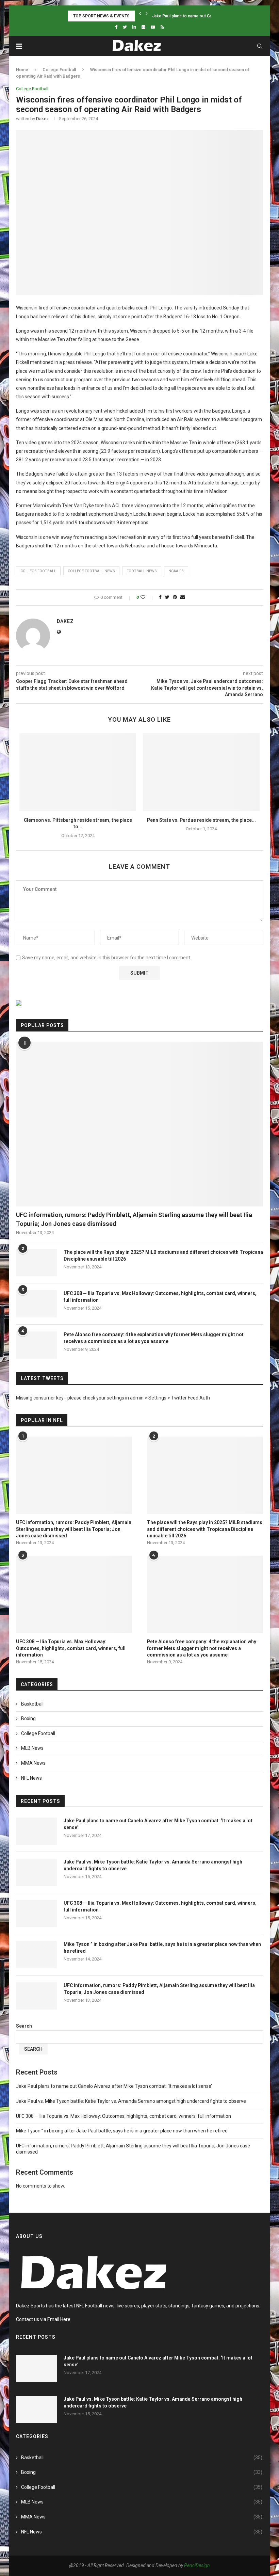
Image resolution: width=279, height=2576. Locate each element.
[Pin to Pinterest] (175, 597)
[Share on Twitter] (167, 597)
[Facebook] (116, 27)
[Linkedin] (134, 27)
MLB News (32, 1748)
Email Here (59, 2319)
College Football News (91, 571)
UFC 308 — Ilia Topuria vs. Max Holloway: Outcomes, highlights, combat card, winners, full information (160, 1297)
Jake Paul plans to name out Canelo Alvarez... (196, 16)
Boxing (28, 1718)
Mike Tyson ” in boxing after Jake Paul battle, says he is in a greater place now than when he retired (162, 1948)
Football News (142, 571)
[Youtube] (153, 27)
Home (22, 70)
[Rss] (162, 27)
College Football (59, 70)
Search (24, 2026)
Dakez (42, 119)
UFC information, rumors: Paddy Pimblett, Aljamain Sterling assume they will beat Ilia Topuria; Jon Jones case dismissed (134, 1219)
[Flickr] (143, 27)
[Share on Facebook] (160, 597)
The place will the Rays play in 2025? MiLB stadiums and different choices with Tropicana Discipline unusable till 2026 (163, 1255)
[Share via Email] (183, 597)
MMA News (33, 1763)
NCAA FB (176, 571)
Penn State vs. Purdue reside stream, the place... (201, 820)
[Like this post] (147, 597)
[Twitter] (125, 27)
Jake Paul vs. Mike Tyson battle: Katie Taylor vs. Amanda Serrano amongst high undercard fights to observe (153, 1865)
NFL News (31, 1778)
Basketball (32, 1704)
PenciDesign (197, 2565)
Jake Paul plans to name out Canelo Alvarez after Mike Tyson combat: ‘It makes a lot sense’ (158, 1824)
